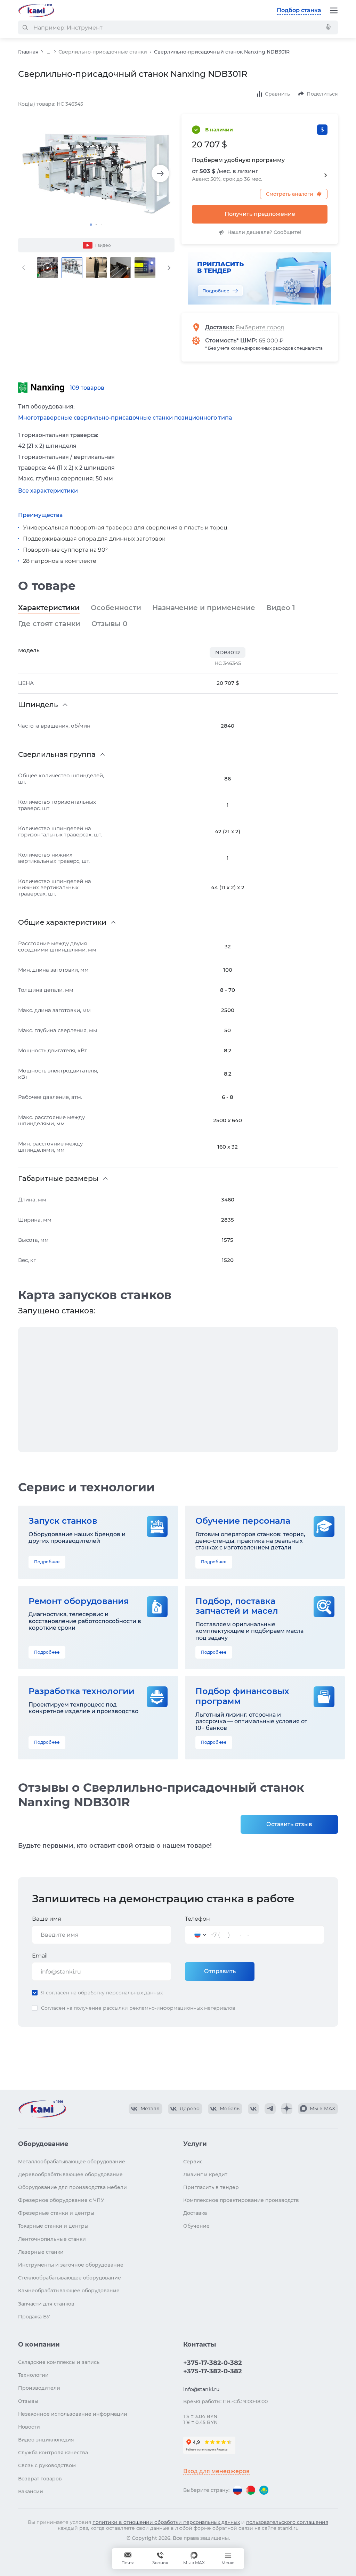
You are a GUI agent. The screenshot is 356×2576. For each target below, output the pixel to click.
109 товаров (87, 388)
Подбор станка (299, 10)
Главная (28, 52)
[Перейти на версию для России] (237, 2490)
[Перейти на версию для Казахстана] (264, 2490)
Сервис (193, 2162)
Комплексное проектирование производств (241, 2200)
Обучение (196, 2226)
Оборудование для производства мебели (72, 2187)
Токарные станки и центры (53, 2226)
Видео (281, 608)
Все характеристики (48, 491)
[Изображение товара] (96, 173)
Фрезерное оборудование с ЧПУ (61, 2200)
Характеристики (49, 608)
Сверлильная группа (57, 754)
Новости (29, 2427)
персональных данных (134, 1993)
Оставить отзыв (289, 1824)
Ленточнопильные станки (52, 2239)
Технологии (33, 2375)
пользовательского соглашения (287, 2522)
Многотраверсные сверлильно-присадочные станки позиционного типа (125, 418)
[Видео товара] (48, 268)
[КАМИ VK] (253, 2109)
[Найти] (25, 27)
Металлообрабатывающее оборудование (72, 2162)
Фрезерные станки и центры (56, 2213)
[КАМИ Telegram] (270, 2109)
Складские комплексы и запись (59, 2362)
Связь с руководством (47, 2465)
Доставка (219, 327)
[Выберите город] (265, 327)
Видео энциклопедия (46, 2440)
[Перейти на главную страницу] (36, 10)
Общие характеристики (62, 922)
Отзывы (109, 624)
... (48, 52)
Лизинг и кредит (205, 2174)
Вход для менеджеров (216, 2471)
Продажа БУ (34, 2317)
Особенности (116, 608)
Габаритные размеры (58, 1178)
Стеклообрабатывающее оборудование (70, 2278)
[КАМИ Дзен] (287, 2109)
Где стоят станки (49, 624)
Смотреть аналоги (290, 194)
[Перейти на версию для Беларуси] (251, 2490)
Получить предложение (260, 214)
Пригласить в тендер (211, 2187)
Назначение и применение (204, 608)
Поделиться (322, 94)
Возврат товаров (40, 2479)
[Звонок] (160, 2559)
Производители (39, 2388)
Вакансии (31, 2492)
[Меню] (334, 10)
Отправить (220, 1971)
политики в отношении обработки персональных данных (166, 2522)
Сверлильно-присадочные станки (103, 52)
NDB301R (228, 652)
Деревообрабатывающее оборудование (70, 2174)
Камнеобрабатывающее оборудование (69, 2291)
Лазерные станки (41, 2252)
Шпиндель (38, 705)
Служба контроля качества (53, 2453)
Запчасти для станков (46, 2304)
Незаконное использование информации (73, 2414)
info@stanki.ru (201, 2389)
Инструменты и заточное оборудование (71, 2265)
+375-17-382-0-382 (213, 2363)
